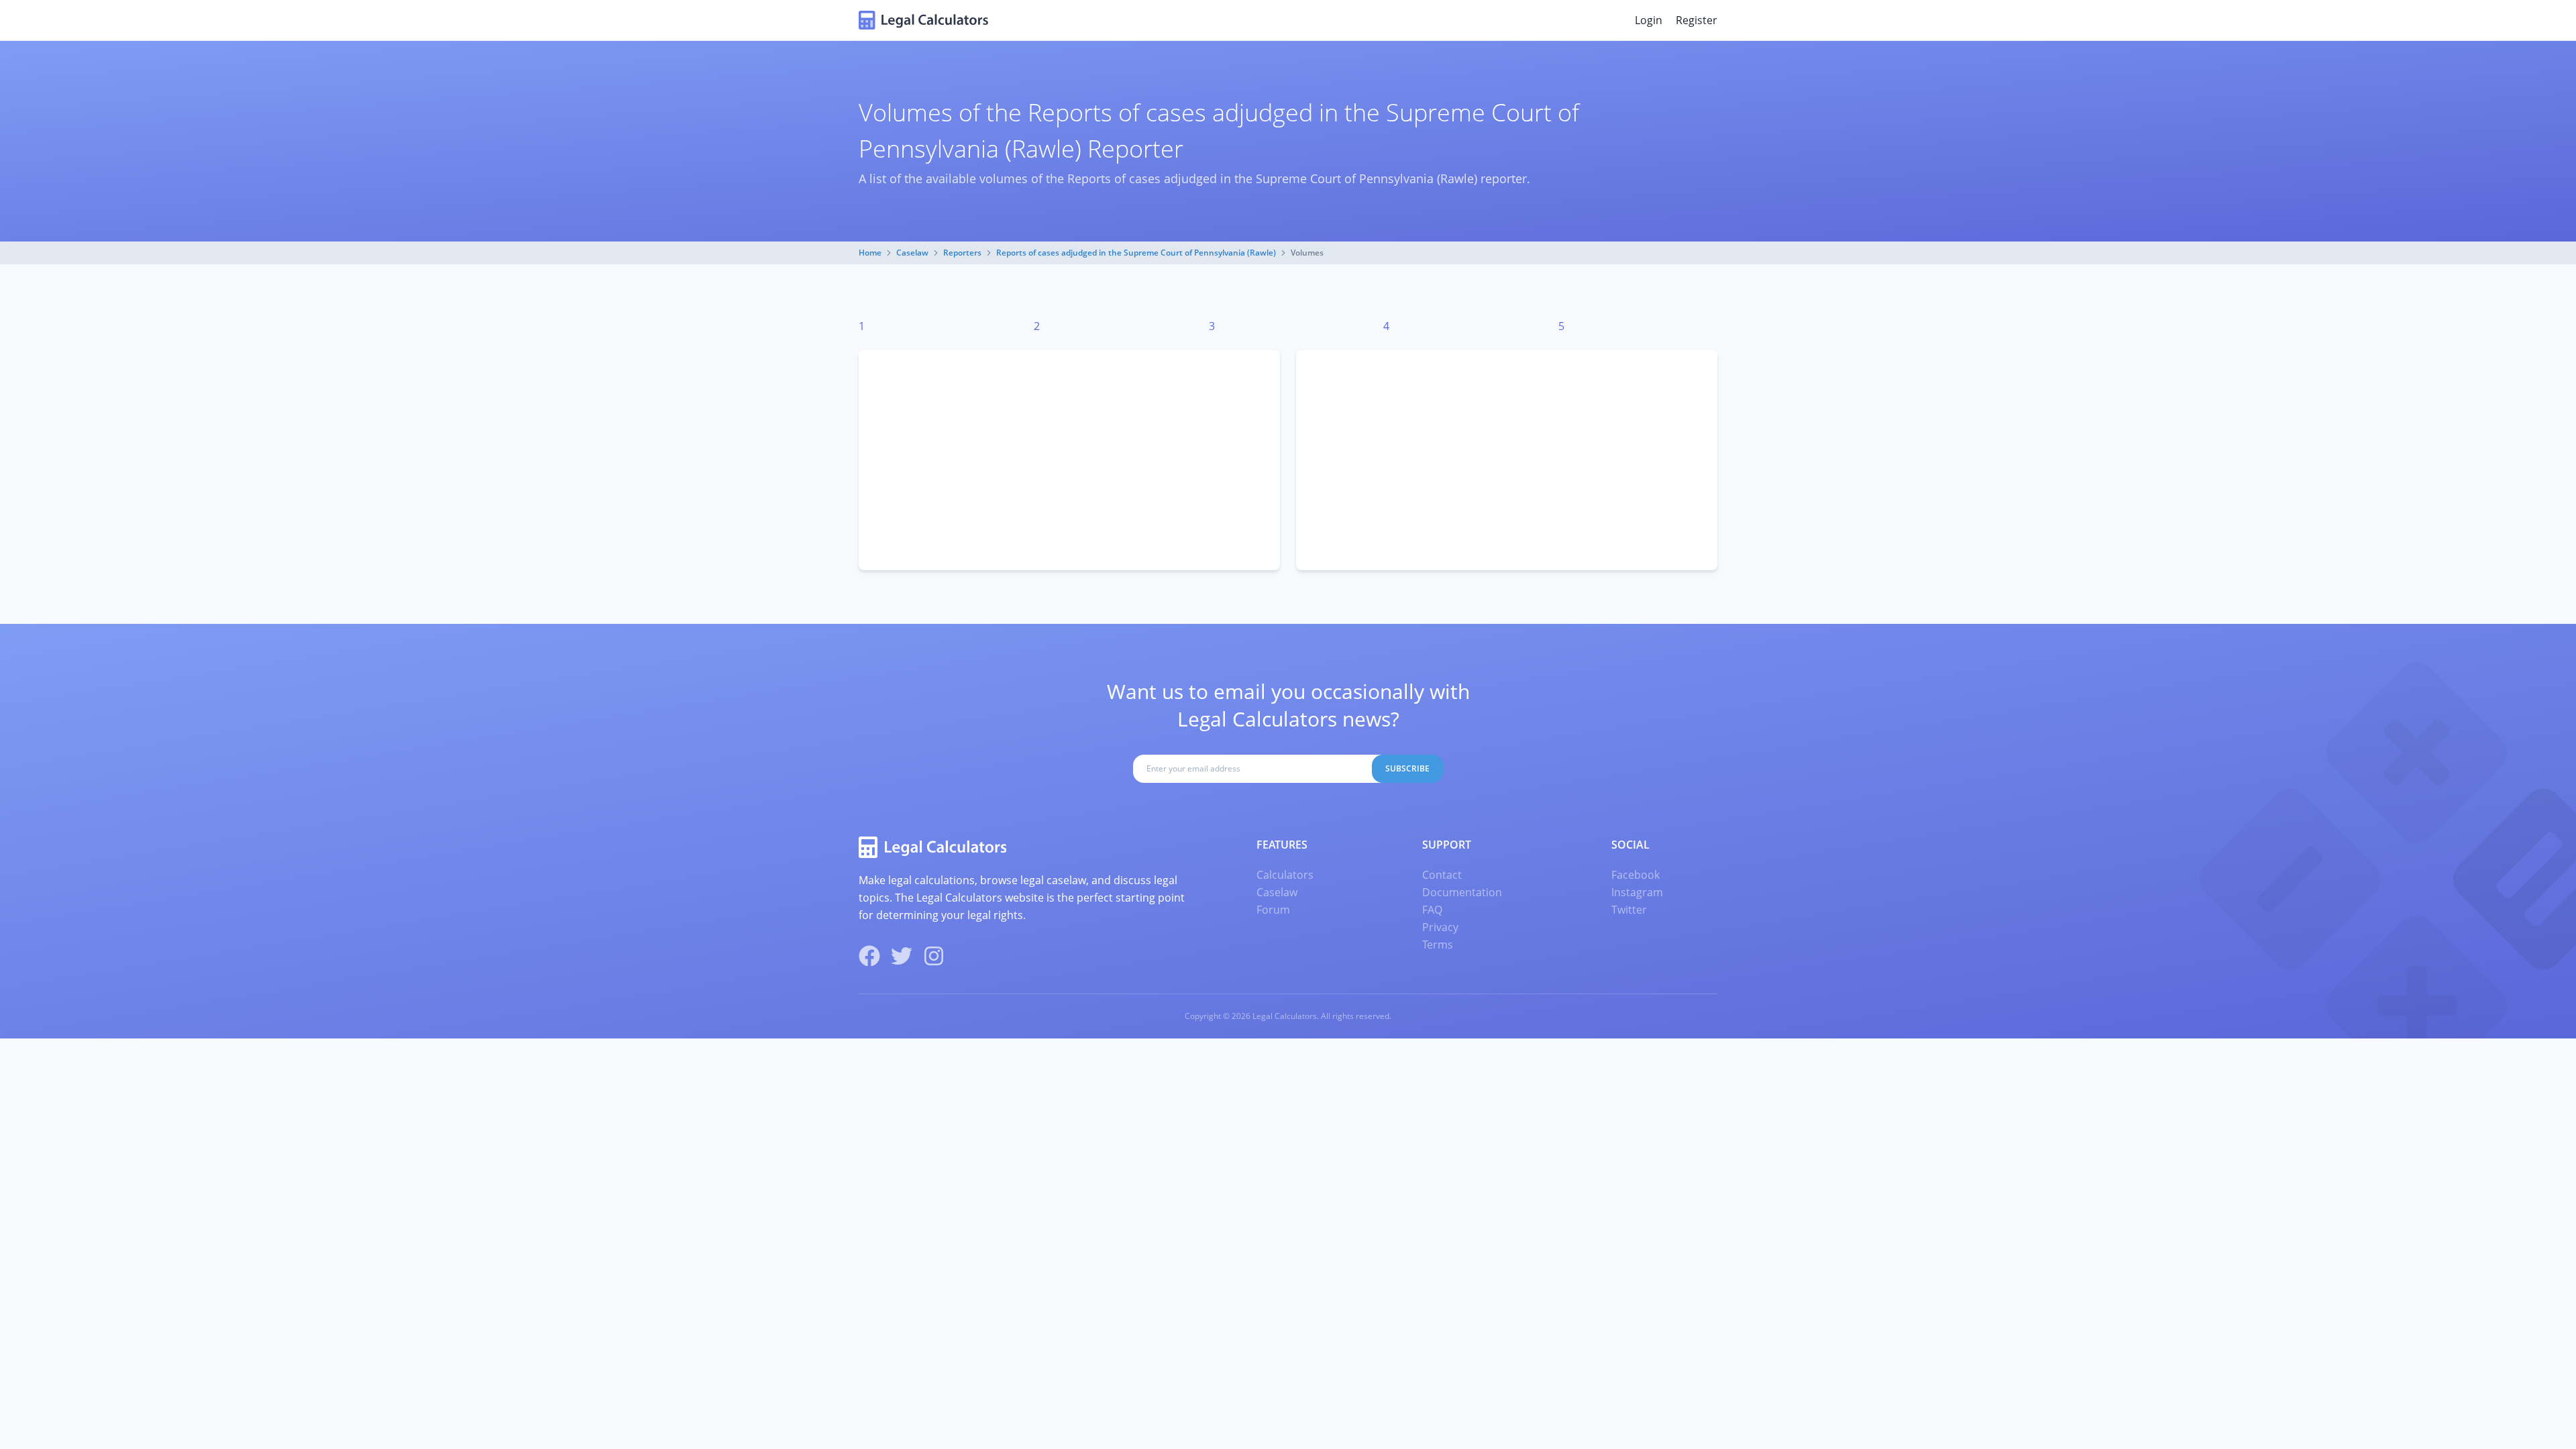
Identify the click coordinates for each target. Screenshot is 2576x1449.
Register (1697, 20)
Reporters (962, 253)
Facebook (1635, 875)
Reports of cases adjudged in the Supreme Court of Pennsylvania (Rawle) (1136, 253)
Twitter (1629, 910)
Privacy (1440, 927)
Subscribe (1407, 768)
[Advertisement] (1069, 460)
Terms (1438, 945)
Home (870, 253)
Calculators (1285, 875)
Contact (1442, 875)
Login (1649, 20)
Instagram (1637, 892)
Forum (1273, 910)
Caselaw (912, 253)
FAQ (1432, 910)
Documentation (1462, 892)
